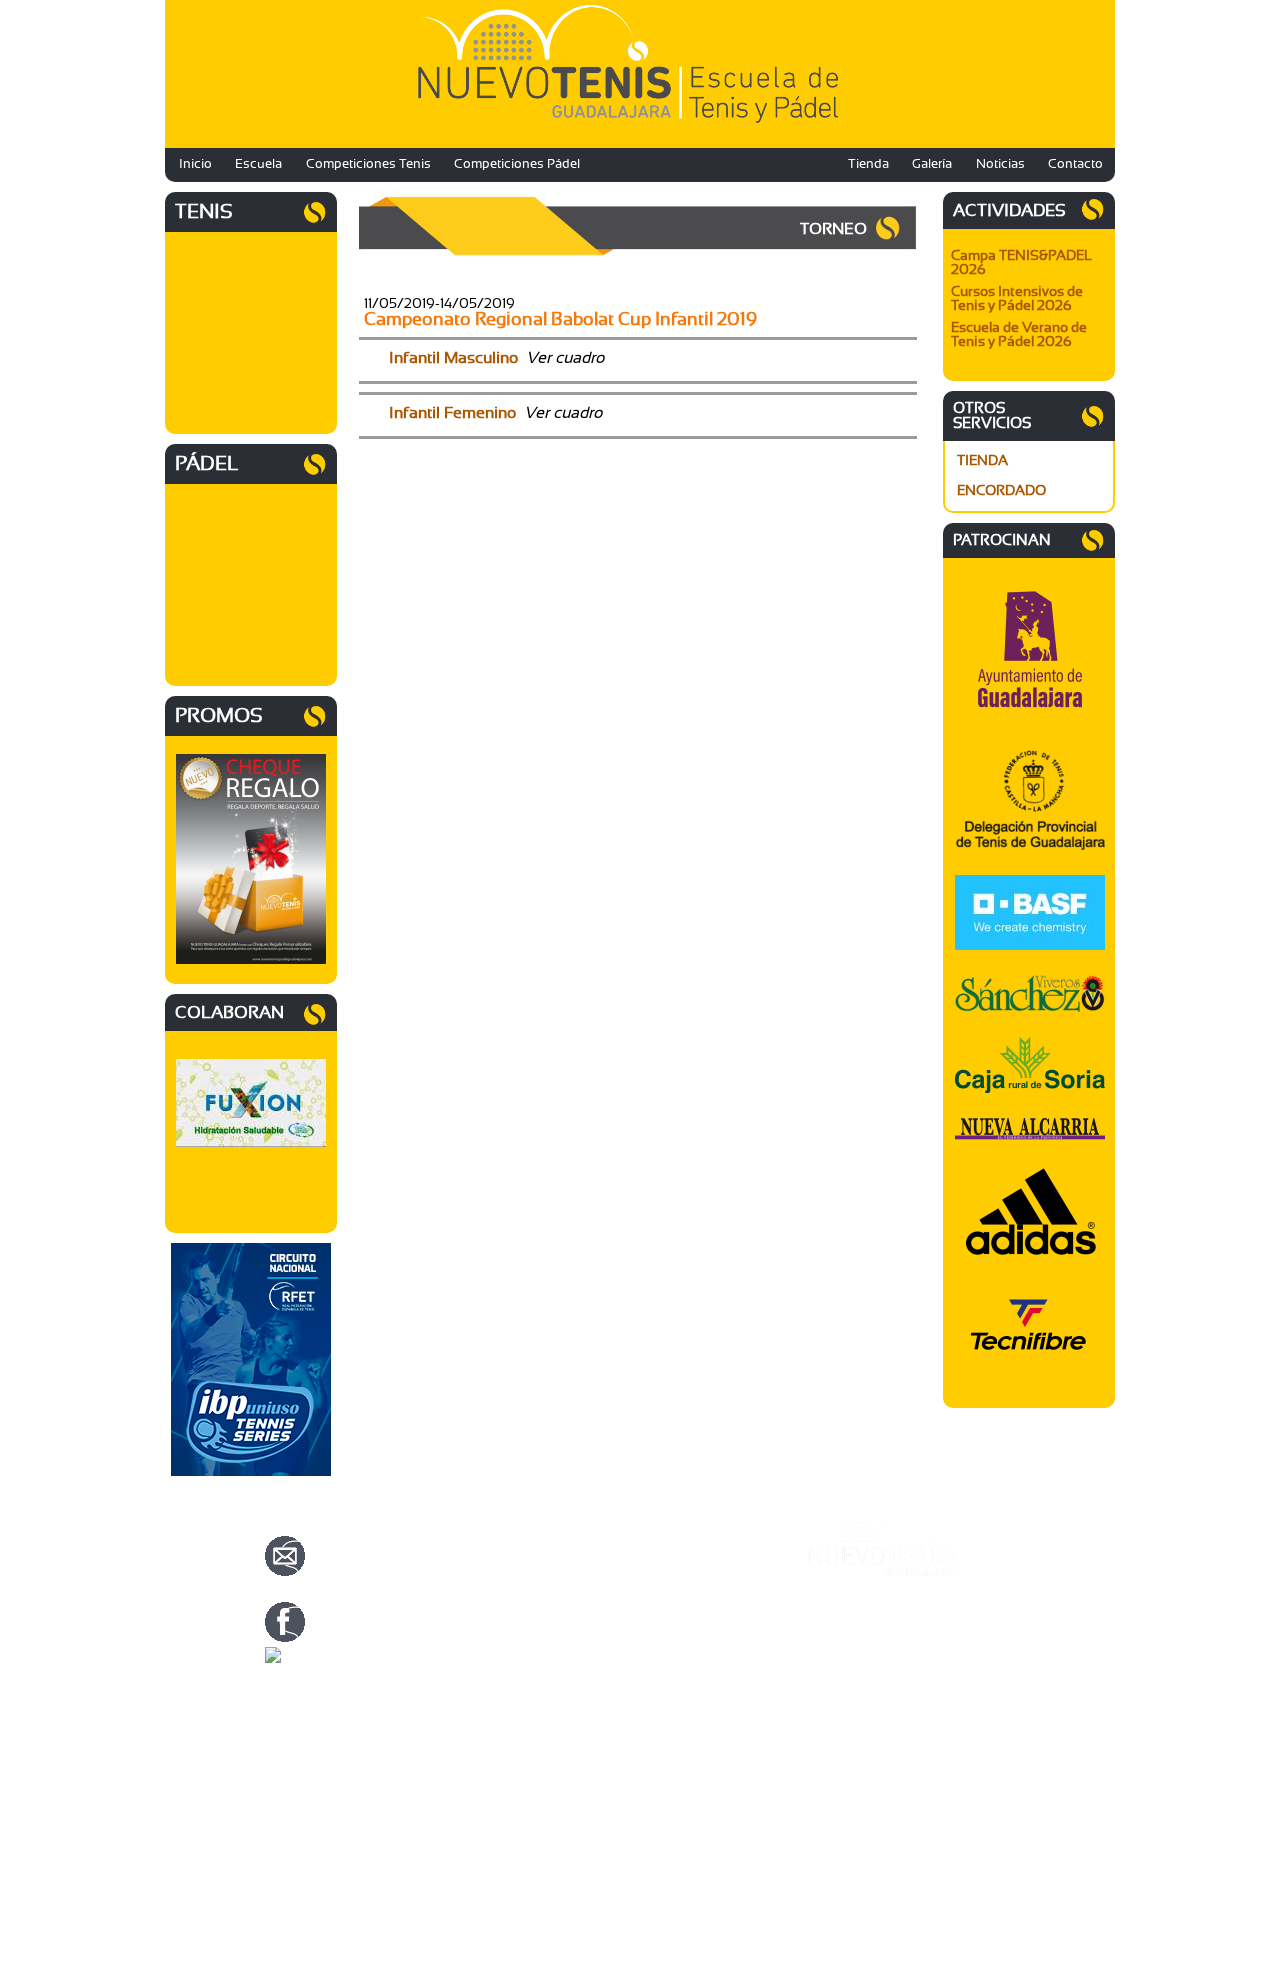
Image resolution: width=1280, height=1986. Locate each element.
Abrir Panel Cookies (861, 1717)
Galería (932, 164)
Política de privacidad (865, 1669)
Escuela (258, 164)
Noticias (1000, 164)
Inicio (195, 164)
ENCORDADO (1001, 491)
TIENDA (982, 461)
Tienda (868, 164)
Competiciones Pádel (517, 164)
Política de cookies (858, 1681)
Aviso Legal (839, 1657)
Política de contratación (871, 1693)
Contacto (1075, 164)
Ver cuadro (565, 358)
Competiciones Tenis (368, 164)
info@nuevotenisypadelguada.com (418, 1595)
